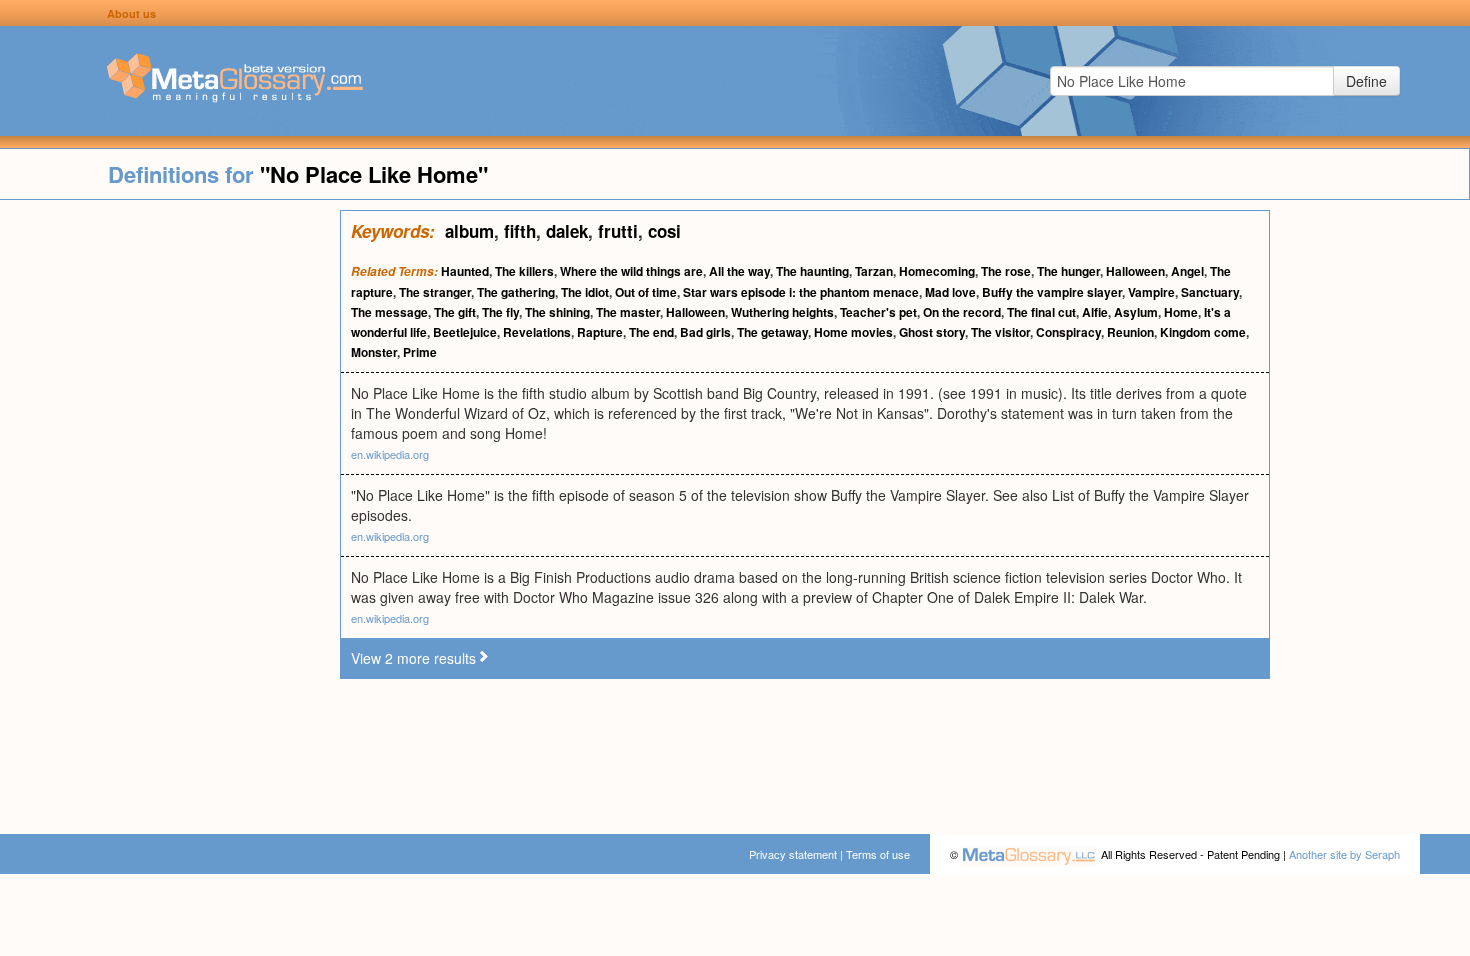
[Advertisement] (170, 510)
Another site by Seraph (1344, 854)
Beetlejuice (465, 332)
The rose (1006, 271)
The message (389, 312)
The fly (500, 312)
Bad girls (705, 332)
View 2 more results (413, 658)
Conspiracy (1068, 332)
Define (1366, 81)
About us (131, 13)
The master (628, 312)
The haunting (812, 271)
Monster (374, 352)
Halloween (1135, 271)
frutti (618, 231)
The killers (524, 271)
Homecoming (937, 271)
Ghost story (932, 332)
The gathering (516, 292)
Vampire (1151, 292)
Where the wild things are (631, 271)
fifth (520, 231)
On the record (962, 312)
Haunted (465, 271)
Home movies (853, 332)
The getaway (772, 332)
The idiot (585, 292)
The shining (557, 312)
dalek (567, 231)
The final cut (1041, 312)
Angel (1187, 271)
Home (1181, 312)
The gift (455, 312)
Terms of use (878, 854)
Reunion (1130, 332)
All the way (739, 271)
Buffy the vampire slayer (1052, 292)
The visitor (1000, 332)
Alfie (1095, 312)
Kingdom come (1203, 332)
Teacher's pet (878, 312)
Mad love (950, 292)
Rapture (600, 332)
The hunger (1068, 271)
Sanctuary (1210, 292)
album (469, 231)
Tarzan (874, 271)
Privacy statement (793, 854)
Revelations (537, 332)
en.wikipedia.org (390, 454)
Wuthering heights (782, 312)
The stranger (435, 292)
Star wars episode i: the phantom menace (801, 292)
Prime (420, 352)
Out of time (646, 292)
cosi (664, 231)
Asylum (1136, 312)
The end (651, 332)
